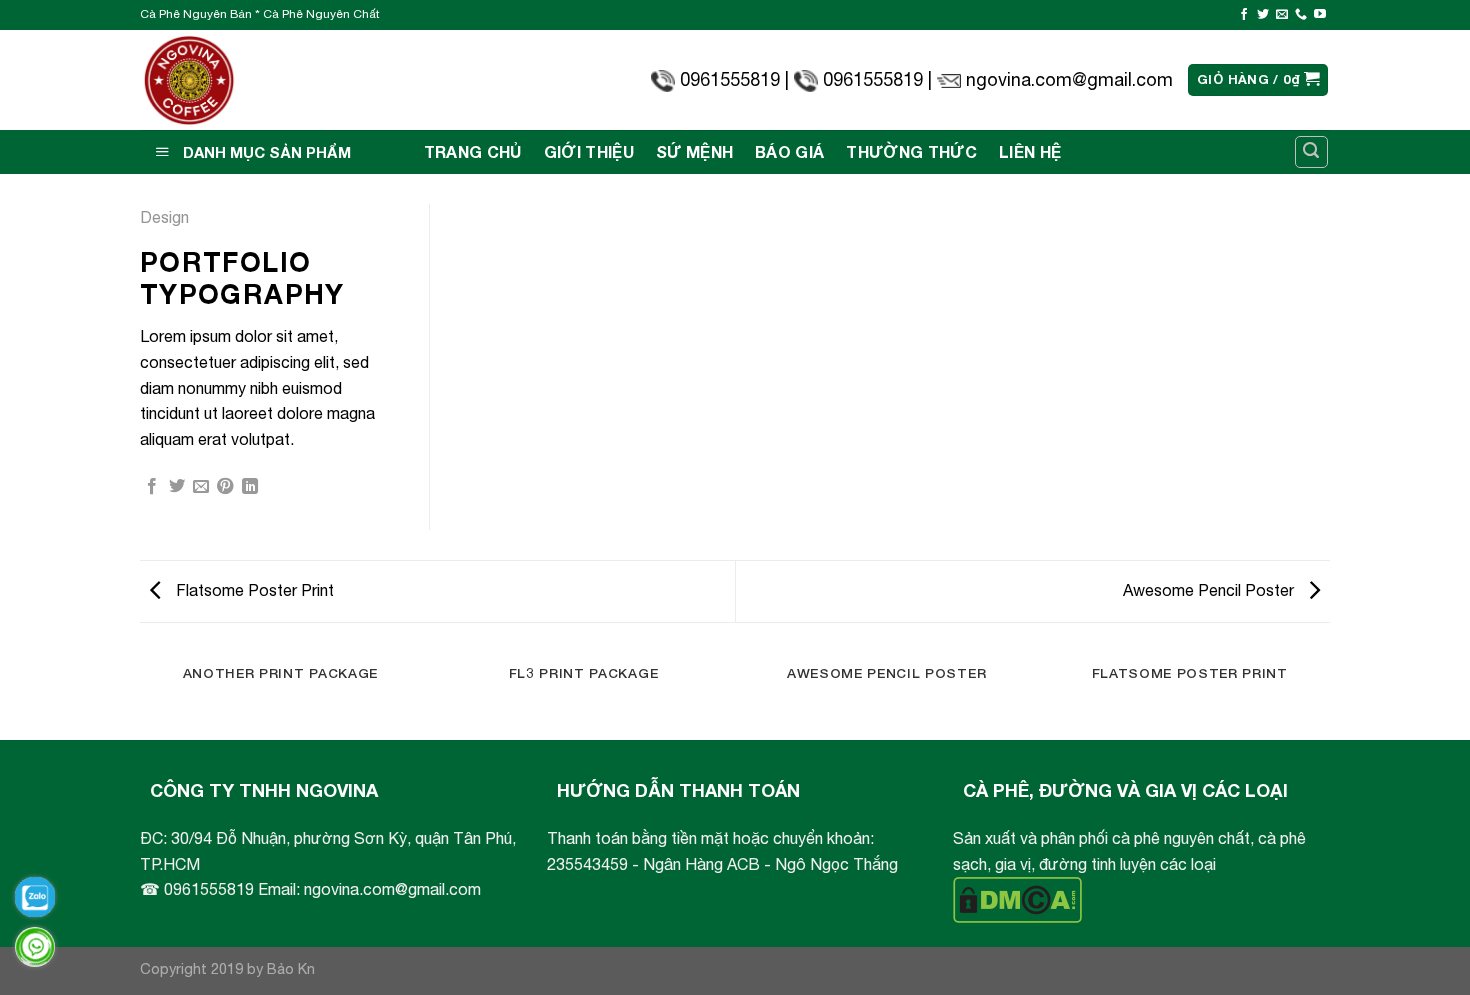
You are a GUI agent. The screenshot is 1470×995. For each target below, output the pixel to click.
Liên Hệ (1030, 151)
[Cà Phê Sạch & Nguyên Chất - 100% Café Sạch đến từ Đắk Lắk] (189, 80)
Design (164, 217)
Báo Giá (789, 151)
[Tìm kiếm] (1312, 152)
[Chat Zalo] (35, 897)
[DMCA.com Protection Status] (1017, 898)
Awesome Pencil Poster (1210, 590)
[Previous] (140, 695)
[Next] (1330, 695)
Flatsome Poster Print (253, 590)
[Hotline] (35, 947)
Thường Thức (911, 151)
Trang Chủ (473, 151)
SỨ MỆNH (694, 151)
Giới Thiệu (589, 151)
